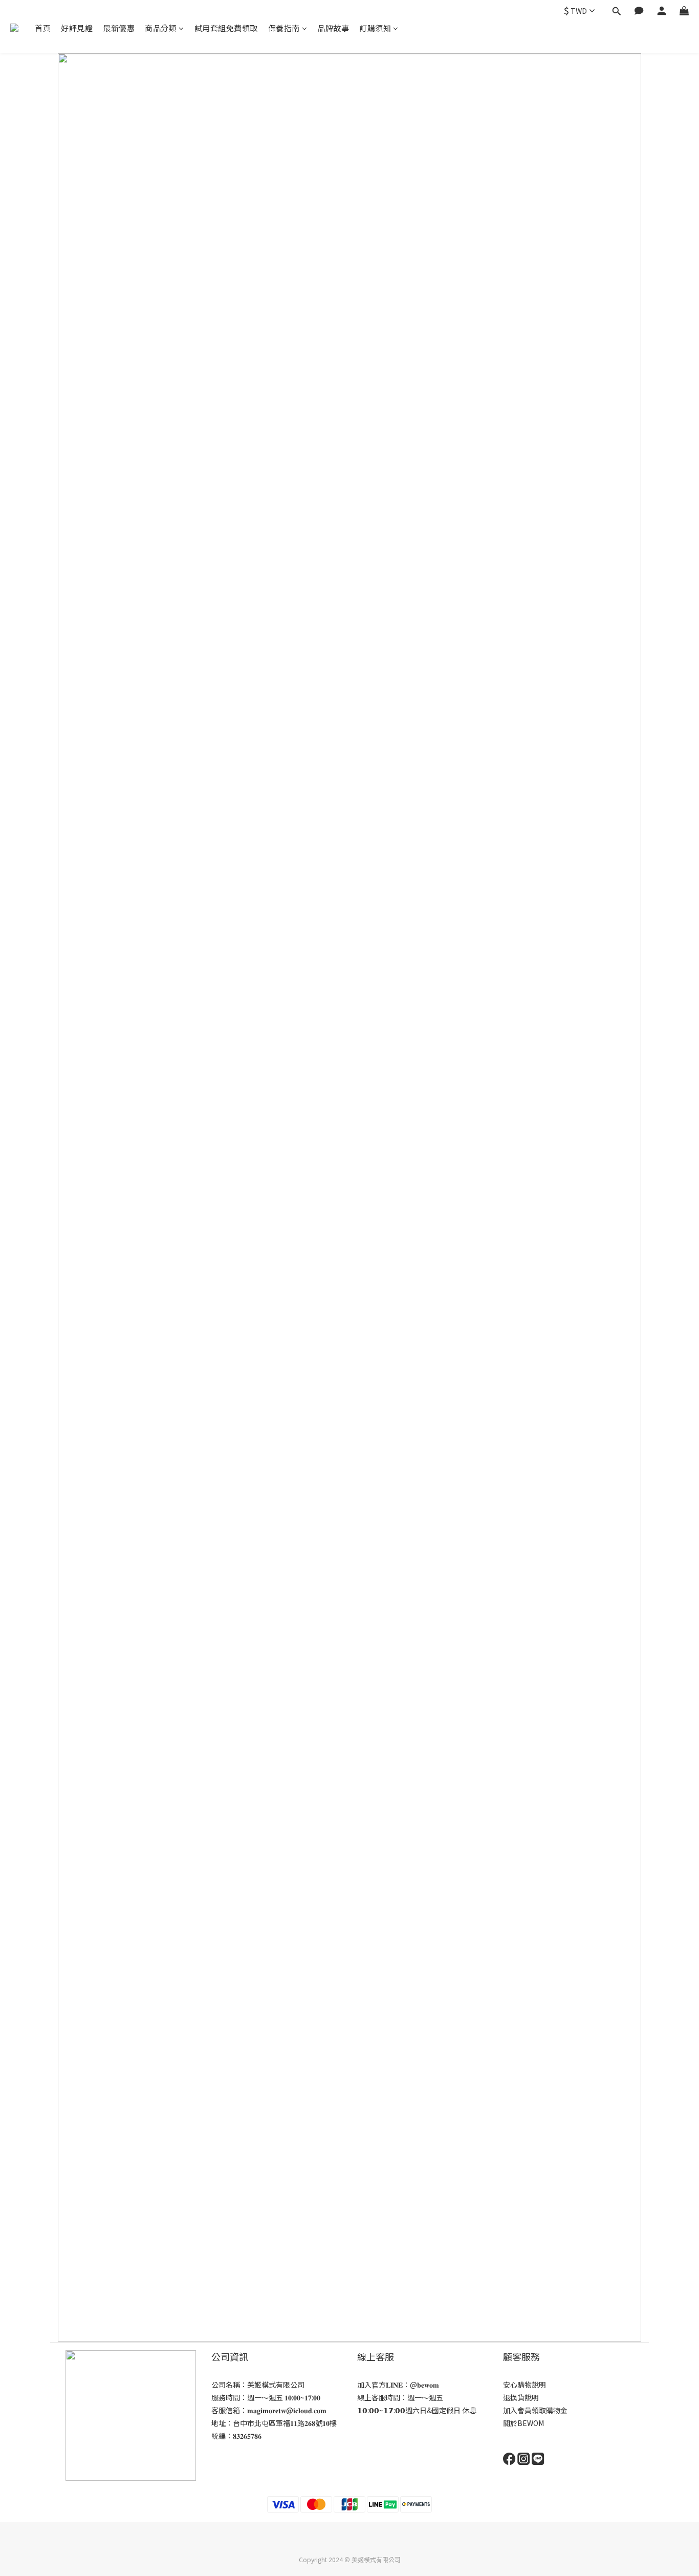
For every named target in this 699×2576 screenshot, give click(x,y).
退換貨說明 (521, 2397)
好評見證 (77, 28)
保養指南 (284, 28)
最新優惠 (119, 28)
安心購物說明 (525, 2385)
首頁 (43, 28)
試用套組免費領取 (226, 28)
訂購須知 (375, 28)
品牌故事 (333, 28)
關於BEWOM (523, 2423)
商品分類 (161, 28)
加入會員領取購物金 (535, 2410)
